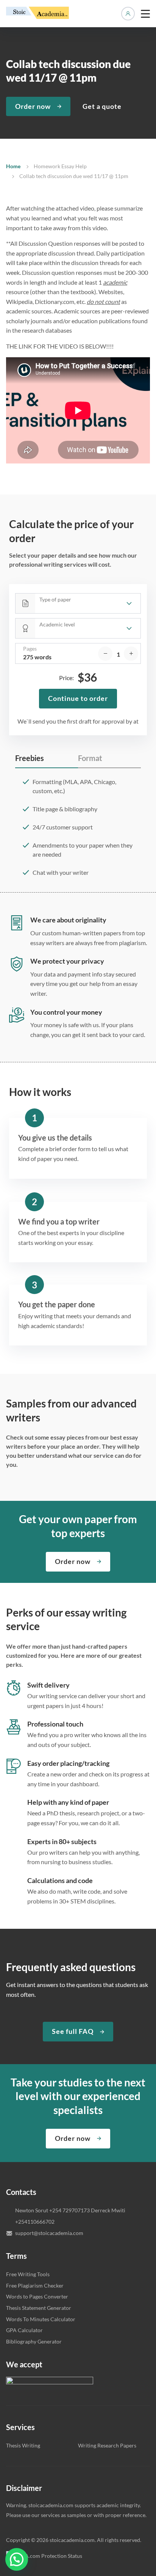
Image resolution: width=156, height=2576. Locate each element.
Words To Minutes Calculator (41, 2319)
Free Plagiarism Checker (35, 2285)
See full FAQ (73, 2031)
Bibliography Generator (34, 2341)
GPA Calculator (24, 2330)
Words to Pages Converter (37, 2296)
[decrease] (105, 654)
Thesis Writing (23, 2445)
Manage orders (128, 14)
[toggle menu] (145, 14)
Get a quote (102, 106)
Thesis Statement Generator (39, 2308)
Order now (33, 106)
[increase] (131, 654)
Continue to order (78, 698)
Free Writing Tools (28, 2274)
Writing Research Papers (107, 2445)
